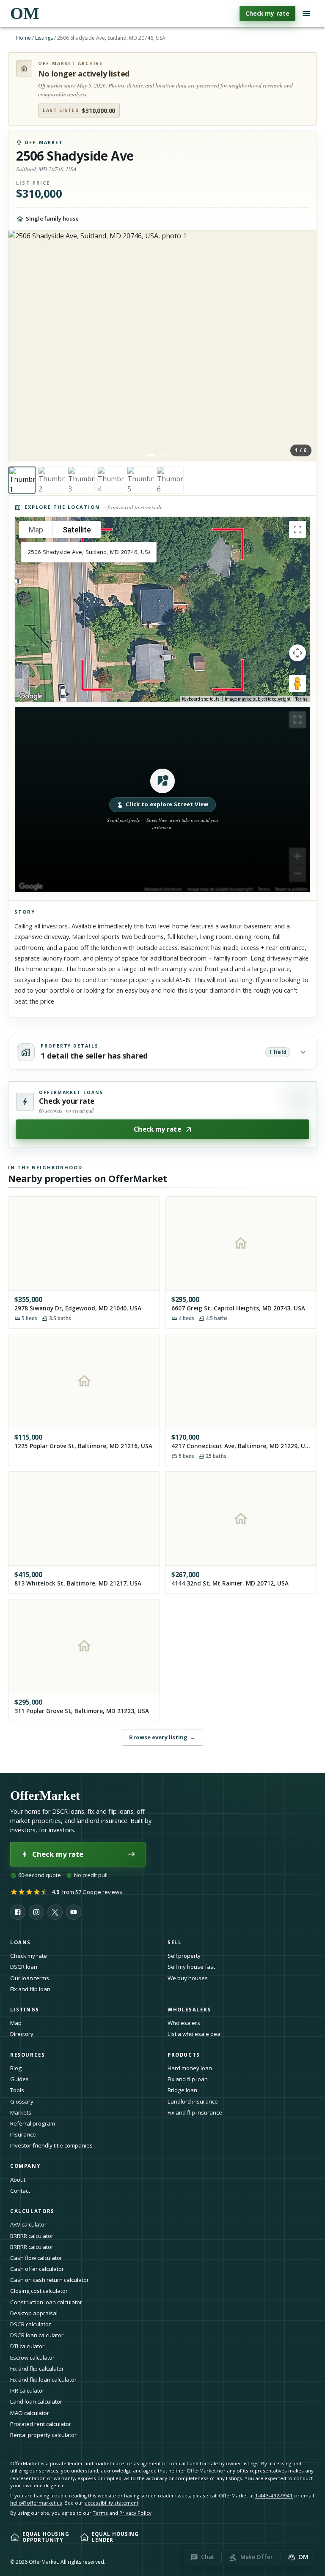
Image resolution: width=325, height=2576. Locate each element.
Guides (19, 2079)
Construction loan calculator (46, 2302)
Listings (44, 38)
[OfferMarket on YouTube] (74, 1912)
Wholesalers (184, 2023)
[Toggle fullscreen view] (297, 529)
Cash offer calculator (37, 2269)
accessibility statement (112, 2503)
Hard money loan (190, 2068)
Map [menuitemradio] (36, 530)
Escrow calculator (32, 2358)
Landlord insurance (193, 2101)
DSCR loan (24, 1967)
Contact (20, 2191)
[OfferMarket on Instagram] (36, 1912)
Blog (16, 2068)
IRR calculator (27, 2390)
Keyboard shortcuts (201, 699)
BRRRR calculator (32, 2236)
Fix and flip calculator (37, 2369)
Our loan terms (30, 1978)
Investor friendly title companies (51, 2145)
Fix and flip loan (30, 1989)
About (18, 2180)
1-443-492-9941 (274, 2495)
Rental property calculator (43, 2435)
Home (23, 38)
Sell (175, 1942)
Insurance (23, 2134)
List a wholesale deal (195, 2034)
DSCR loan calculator (37, 2335)
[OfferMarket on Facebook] (18, 1912)
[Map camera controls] (297, 653)
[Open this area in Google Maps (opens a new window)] (31, 696)
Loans (21, 1942)
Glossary (22, 2101)
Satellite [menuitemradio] (77, 530)
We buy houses (188, 1978)
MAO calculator (30, 2413)
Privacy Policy (135, 2513)
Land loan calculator (36, 2401)
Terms (302, 699)
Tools (17, 2090)
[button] (162, 800)
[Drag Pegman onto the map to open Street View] (297, 683)
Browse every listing (162, 1737)
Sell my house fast (191, 1967)
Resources (28, 2055)
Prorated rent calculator (41, 2424)
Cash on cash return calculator (50, 2280)
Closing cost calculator (39, 2291)
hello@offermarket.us (36, 2503)
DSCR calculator (30, 2324)
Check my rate (267, 13)
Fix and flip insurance (195, 2112)
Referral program (33, 2123)
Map (16, 2023)
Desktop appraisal (34, 2313)
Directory (22, 2034)
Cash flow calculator (36, 2258)
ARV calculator (28, 2224)
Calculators (32, 2211)
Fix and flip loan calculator (43, 2380)
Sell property (184, 1956)
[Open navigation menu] (306, 14)
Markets (21, 2112)
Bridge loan (182, 2090)
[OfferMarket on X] (55, 1912)
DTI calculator (27, 2346)
